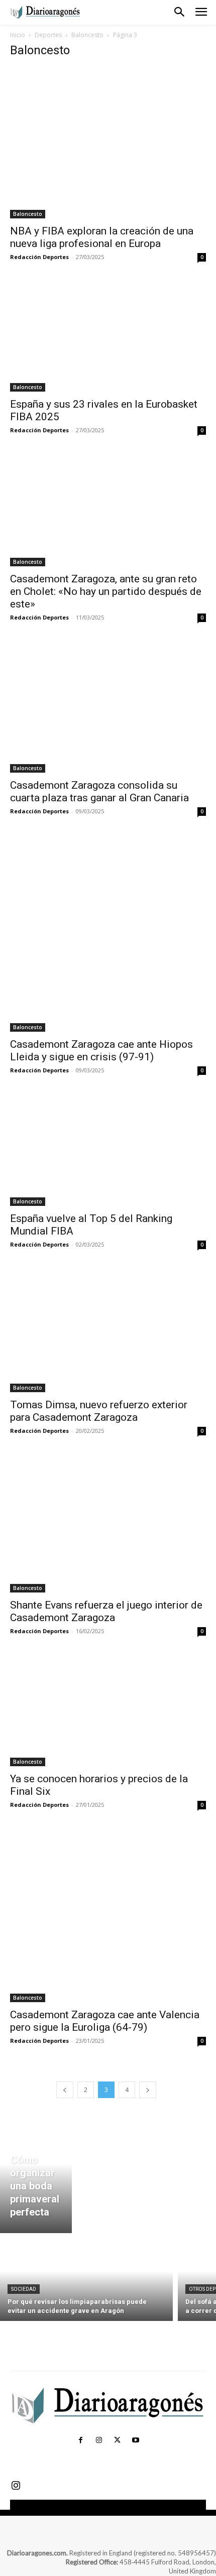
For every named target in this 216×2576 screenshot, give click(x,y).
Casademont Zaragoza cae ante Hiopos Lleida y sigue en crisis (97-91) (101, 1051)
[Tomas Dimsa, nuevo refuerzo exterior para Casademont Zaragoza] (108, 1331)
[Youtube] (135, 2440)
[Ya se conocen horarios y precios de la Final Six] (108, 1711)
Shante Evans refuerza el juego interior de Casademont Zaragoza (106, 1611)
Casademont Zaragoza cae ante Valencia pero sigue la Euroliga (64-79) (105, 2021)
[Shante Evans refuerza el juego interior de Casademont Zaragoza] (108, 1524)
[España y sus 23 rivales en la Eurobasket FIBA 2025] (108, 337)
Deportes (48, 35)
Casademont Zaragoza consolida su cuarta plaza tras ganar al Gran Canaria (99, 791)
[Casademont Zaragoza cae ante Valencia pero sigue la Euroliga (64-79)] (108, 1916)
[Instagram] (99, 2440)
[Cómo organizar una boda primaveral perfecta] (36, 2175)
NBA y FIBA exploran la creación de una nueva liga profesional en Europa (102, 237)
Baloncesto (87, 35)
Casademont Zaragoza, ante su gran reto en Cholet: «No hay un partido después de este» (106, 591)
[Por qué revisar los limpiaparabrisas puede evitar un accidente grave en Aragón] (86, 2280)
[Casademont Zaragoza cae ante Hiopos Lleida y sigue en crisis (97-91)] (108, 934)
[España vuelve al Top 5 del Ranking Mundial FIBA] (108, 1151)
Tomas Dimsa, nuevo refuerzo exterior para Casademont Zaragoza (99, 1411)
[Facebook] (80, 2440)
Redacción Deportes (39, 257)
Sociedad (24, 2289)
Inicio (18, 35)
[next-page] (148, 2090)
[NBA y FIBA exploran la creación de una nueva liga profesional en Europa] (108, 143)
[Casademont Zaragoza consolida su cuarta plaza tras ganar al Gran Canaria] (108, 708)
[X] (117, 2440)
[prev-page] (65, 2090)
